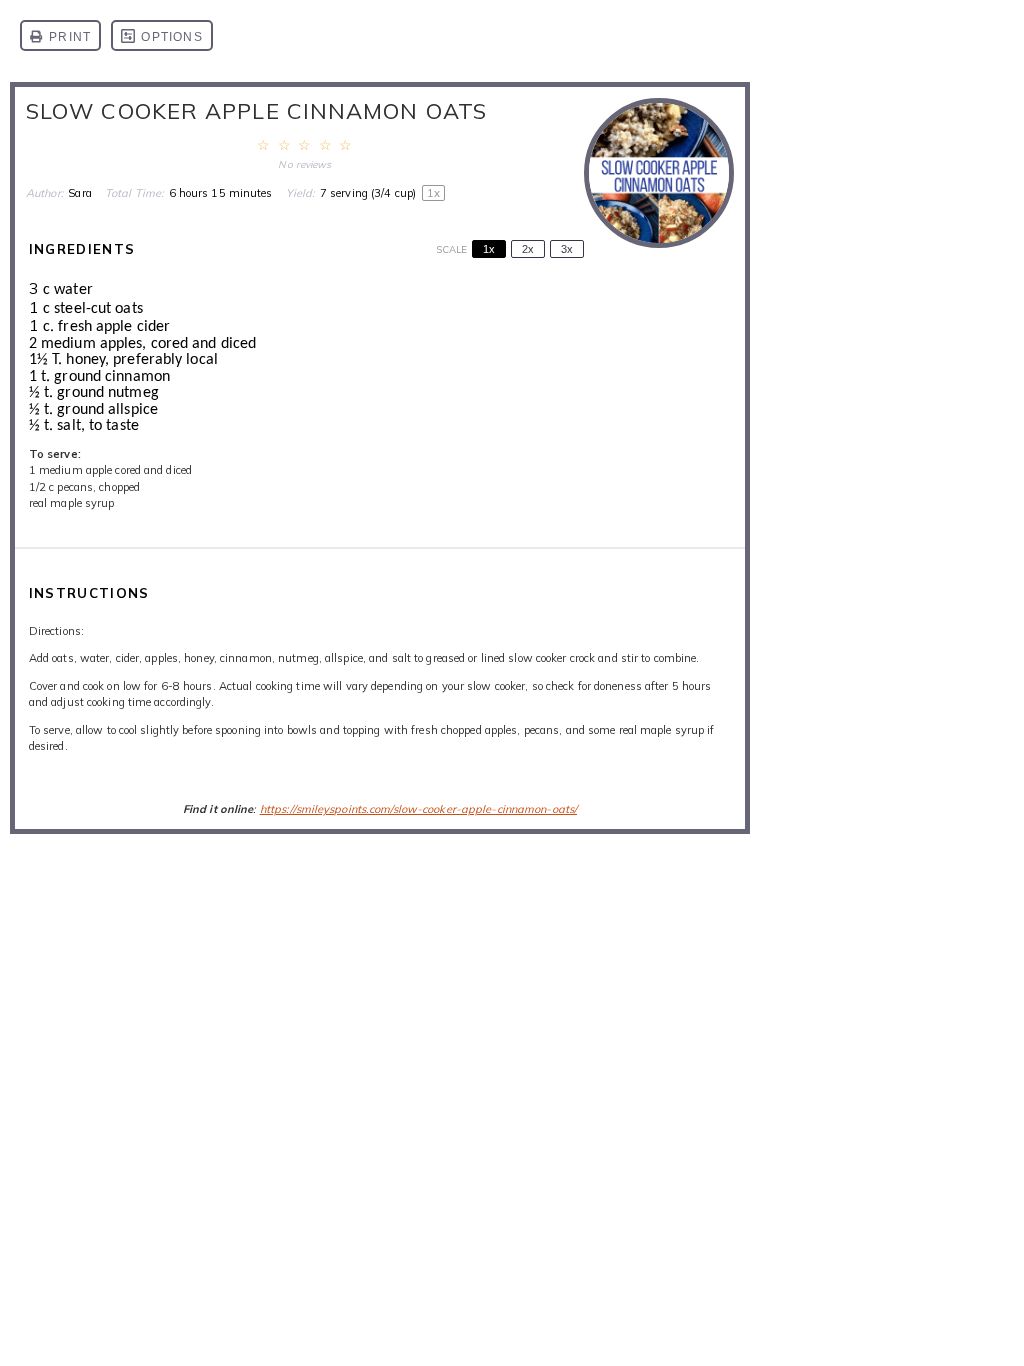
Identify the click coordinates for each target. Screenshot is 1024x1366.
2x (528, 249)
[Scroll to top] (979, 1291)
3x (567, 249)
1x (489, 249)
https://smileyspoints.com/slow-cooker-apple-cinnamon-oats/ (418, 809)
